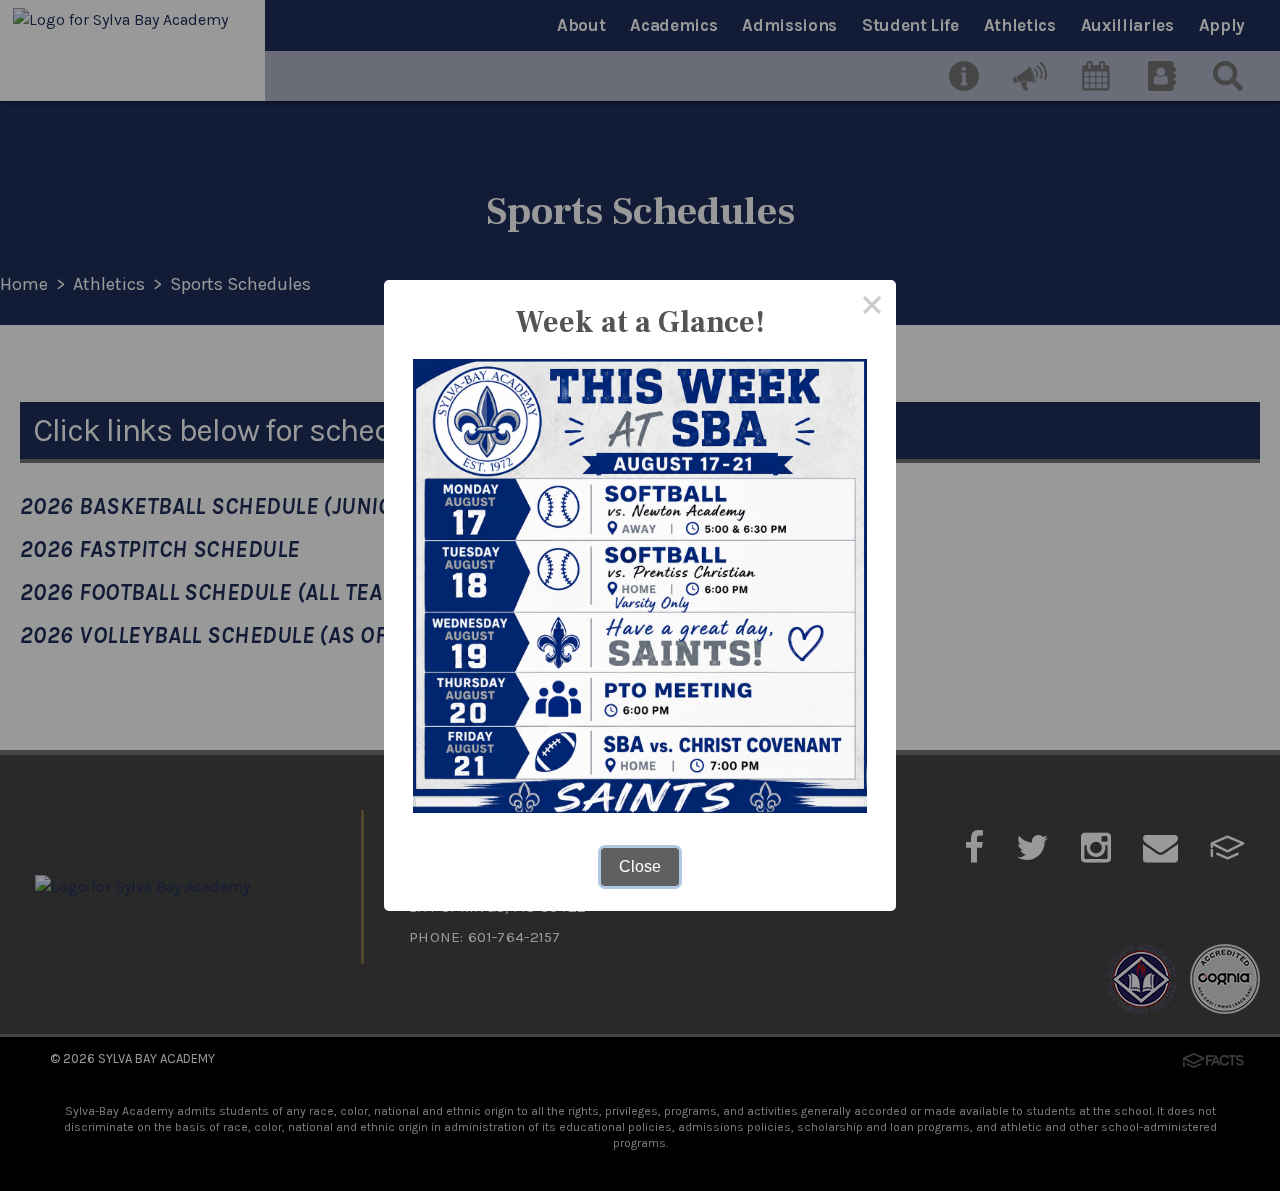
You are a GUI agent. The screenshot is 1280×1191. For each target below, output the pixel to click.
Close (640, 866)
